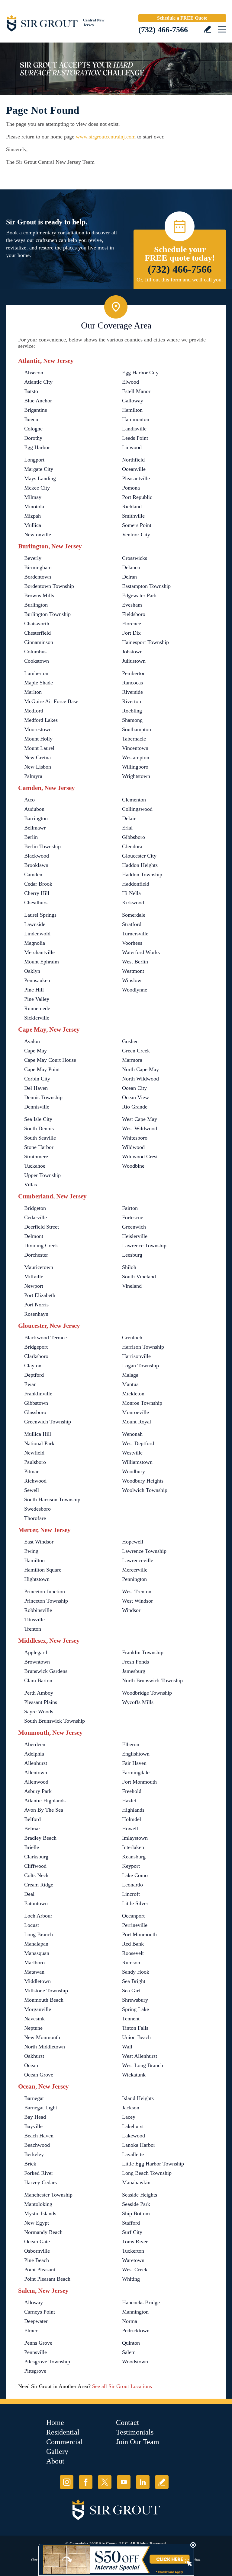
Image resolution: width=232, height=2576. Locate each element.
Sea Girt (131, 1991)
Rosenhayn (36, 1314)
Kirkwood (133, 903)
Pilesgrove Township (47, 2362)
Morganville (38, 2009)
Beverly (33, 558)
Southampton (137, 729)
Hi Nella (131, 893)
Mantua (130, 1384)
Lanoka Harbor (139, 2145)
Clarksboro (36, 1356)
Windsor (131, 1610)
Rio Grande (135, 1107)
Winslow (132, 980)
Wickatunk (134, 2075)
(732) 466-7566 (163, 30)
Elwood (130, 382)
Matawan (34, 1972)
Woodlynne (135, 990)
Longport (34, 460)
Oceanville (134, 469)
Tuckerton (133, 2251)
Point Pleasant (40, 2270)
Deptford (34, 1375)
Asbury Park (38, 1791)
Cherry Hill (37, 893)
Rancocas (132, 683)
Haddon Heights (140, 865)
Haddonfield (136, 884)
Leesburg (132, 1255)
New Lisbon (38, 767)
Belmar (32, 1829)
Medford (34, 711)
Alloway (34, 2302)
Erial (127, 828)
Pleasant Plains (41, 1702)
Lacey (129, 2117)
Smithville (133, 516)
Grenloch (132, 1337)
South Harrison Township (52, 1499)
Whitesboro (135, 1138)
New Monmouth (42, 2037)
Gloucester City (139, 856)
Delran (129, 577)
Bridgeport (36, 1347)
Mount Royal (137, 1422)
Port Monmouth (139, 1934)
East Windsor (39, 1542)
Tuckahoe (35, 1166)
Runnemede (37, 1008)
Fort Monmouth (139, 1782)
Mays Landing (40, 478)
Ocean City (134, 1088)
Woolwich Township (145, 1490)
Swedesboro (37, 1509)
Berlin (31, 837)
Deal (29, 1894)
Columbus (35, 652)
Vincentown (135, 748)
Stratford (132, 924)
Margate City (39, 469)
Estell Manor (136, 391)
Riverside (132, 692)
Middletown (37, 1981)
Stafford (131, 2223)
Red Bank (133, 1944)
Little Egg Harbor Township (153, 2164)
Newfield (34, 1453)
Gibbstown (36, 1403)
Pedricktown (136, 2330)
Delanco (131, 567)
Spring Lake (135, 2009)
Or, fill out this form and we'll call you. (180, 280)
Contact (127, 2422)
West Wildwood (140, 1128)
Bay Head (35, 2117)
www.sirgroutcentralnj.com (106, 137)
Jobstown (132, 652)
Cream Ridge (39, 1885)
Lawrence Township (144, 1245)
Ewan (30, 1384)
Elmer (31, 2330)
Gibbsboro (134, 837)
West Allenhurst (140, 2056)
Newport (34, 1286)
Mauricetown (39, 1267)
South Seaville (40, 1138)
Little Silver (135, 1903)
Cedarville (35, 1217)
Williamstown (137, 1462)
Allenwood (36, 1782)
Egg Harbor (37, 447)
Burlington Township (47, 614)
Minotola (34, 506)
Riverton (132, 701)
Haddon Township (142, 874)
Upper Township (42, 1175)
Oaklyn (32, 971)
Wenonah (132, 1434)
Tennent (131, 2019)
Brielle (32, 1847)
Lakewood (134, 2136)
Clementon (134, 800)
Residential (63, 2432)
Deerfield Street (42, 1227)
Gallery (57, 2451)
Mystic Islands (40, 2213)
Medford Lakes (41, 720)
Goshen (130, 1041)
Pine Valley (37, 999)
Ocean (31, 2065)
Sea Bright (134, 1981)
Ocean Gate (37, 2241)
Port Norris (36, 1305)
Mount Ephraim (42, 962)
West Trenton (137, 1591)
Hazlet (129, 1800)
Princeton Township (46, 1601)
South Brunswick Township (55, 1721)
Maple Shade (39, 683)
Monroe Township (142, 1403)
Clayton (33, 1366)
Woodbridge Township (147, 1693)
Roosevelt (133, 1953)
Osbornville (37, 2251)
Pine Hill (34, 990)
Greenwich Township (48, 1422)
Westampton (136, 757)
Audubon (34, 809)
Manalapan (36, 1944)
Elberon (131, 1744)
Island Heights (138, 2098)
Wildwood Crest (140, 1156)
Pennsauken (37, 980)
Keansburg (134, 1857)
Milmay (33, 497)
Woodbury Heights (143, 1481)
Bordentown (38, 577)
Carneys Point (40, 2312)
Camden (33, 874)
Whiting (131, 2279)
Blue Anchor (38, 401)
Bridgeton (35, 1208)
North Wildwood (140, 1079)
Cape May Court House (50, 1060)
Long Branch (39, 1934)
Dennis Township (43, 1097)
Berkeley (34, 2154)
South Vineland (139, 1277)
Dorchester (36, 1255)
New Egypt (37, 2223)
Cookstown (37, 661)
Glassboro (35, 1412)
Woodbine (133, 1166)
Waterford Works (141, 952)
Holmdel (132, 1819)
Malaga (130, 1375)
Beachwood (37, 2145)
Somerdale (134, 915)
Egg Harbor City (140, 373)
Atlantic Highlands (45, 1800)
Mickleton (133, 1394)
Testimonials (135, 2432)
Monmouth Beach (44, 2000)
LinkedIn (143, 2482)
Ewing (31, 1551)
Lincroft (131, 1894)
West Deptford (138, 1443)
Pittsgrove (35, 2371)
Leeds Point (135, 438)
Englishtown (136, 1754)
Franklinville (38, 1394)
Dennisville (37, 1107)
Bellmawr (35, 828)
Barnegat (34, 2098)
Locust (32, 1925)
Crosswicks (135, 558)
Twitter (105, 2482)
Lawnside (35, 924)
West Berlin (135, 962)
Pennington (134, 1579)
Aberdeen (35, 1744)
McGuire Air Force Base (51, 701)
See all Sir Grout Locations (122, 2386)
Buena (31, 419)
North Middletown (45, 2047)
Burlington (36, 605)
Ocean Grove (39, 2075)
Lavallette (133, 2154)
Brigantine (36, 410)
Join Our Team (138, 2442)
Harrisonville (136, 1356)
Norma (130, 2321)
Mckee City (37, 488)
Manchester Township (48, 2195)
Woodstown (135, 2362)
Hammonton (136, 419)
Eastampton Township (146, 586)
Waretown (133, 2260)
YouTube (124, 2482)
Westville (132, 1453)
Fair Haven (134, 1763)
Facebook (86, 2482)
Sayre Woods (39, 1712)
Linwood (132, 447)
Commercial (64, 2442)
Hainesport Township (145, 642)
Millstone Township (46, 1991)
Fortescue (133, 1217)
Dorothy (33, 438)
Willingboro (135, 767)
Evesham (132, 605)
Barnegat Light (41, 2108)
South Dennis (39, 1128)
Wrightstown (136, 776)
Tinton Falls (135, 2028)
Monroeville (135, 1412)
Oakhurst (34, 2056)
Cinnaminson (39, 642)
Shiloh (129, 1267)
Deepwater (36, 2321)
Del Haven (36, 1088)
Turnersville (135, 934)
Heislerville (135, 1236)
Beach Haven (39, 2136)
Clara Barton (38, 1680)
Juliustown (134, 661)
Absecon (34, 373)
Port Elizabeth (40, 1295)
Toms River (135, 2241)
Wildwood (133, 1147)
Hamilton (132, 410)
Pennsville (35, 2352)
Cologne (33, 429)
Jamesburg (134, 1671)
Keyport (131, 1866)
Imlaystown (135, 1838)
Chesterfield (37, 633)
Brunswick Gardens (46, 1671)
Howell (130, 1829)
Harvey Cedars (40, 2182)
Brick (30, 2164)
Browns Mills (39, 595)
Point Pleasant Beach (47, 2279)
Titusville (34, 1620)
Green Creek (136, 1051)
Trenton (33, 1629)
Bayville (33, 2126)
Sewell (32, 1490)
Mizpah (32, 516)
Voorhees (132, 943)
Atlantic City (38, 382)
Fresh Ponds (135, 1662)
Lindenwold (37, 934)
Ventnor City (136, 535)
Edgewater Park (139, 595)
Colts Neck (36, 1875)
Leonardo (132, 1885)
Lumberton (36, 673)
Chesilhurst (37, 903)
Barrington (36, 818)
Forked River (39, 2173)
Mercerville (135, 1570)
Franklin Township (143, 1652)
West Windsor (137, 1601)
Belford (32, 1819)
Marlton (33, 692)
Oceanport (133, 1916)
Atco (29, 800)
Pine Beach (37, 2260)
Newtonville (38, 535)
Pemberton (134, 673)
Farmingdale (136, 1772)
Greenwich (134, 1227)
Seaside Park (136, 2204)
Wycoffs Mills (138, 1702)
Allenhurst (36, 1763)
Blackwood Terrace (45, 1337)
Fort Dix (131, 633)
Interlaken (133, 1847)
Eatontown (36, 1903)
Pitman (32, 1471)
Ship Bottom (136, 2213)
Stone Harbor (39, 1147)
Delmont (34, 1236)
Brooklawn (36, 865)
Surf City (132, 2232)
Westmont (133, 971)
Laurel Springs (40, 915)
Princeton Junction (45, 1591)
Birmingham (38, 567)
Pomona (131, 488)
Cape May (35, 1051)
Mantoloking (38, 2204)
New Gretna (37, 757)
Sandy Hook (136, 1972)
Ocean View (135, 1097)
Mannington (135, 2312)
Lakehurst (133, 2126)
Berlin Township (42, 846)
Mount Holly (38, 739)
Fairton (130, 1208)
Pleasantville (136, 478)
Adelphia (34, 1754)
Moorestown (38, 729)
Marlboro (34, 1962)
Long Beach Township (147, 2173)
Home (55, 2422)
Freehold (132, 1791)
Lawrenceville (138, 1560)
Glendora (132, 846)
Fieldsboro (134, 614)
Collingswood (137, 809)
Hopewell (133, 1542)
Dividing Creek (41, 1245)
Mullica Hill (38, 1434)
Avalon (32, 1041)
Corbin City (37, 1079)
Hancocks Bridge (141, 2302)
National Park (39, 1443)
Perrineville (135, 1925)
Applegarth (36, 1652)
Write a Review (207, 29)
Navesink (34, 2019)
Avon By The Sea (44, 1810)
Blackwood (37, 856)
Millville (34, 1277)
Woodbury (134, 1471)
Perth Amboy (39, 1693)
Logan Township (140, 1366)
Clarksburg (36, 1857)
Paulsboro (35, 1462)
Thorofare (35, 1518)
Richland (132, 506)
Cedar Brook (38, 884)
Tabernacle (134, 739)
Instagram (67, 2482)
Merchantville (39, 952)
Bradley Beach (40, 1838)
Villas (31, 1185)
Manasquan (37, 1953)
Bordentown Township (49, 586)
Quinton (131, 2343)
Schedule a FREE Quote (182, 18)
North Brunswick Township (152, 1680)
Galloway (133, 401)
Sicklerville (37, 1018)
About (55, 2461)
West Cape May (140, 1119)
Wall (127, 2047)
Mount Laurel (39, 748)
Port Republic (137, 497)
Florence (132, 623)
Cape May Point (42, 1069)
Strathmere (36, 1156)
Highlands (133, 1810)
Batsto (31, 391)
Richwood (35, 1481)
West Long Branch (143, 2065)
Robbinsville (38, 1610)
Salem (129, 2352)
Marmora (132, 1060)
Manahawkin (136, 2182)
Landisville (134, 429)
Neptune (33, 2028)
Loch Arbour (38, 1916)
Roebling (132, 711)
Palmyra (33, 776)
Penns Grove (38, 2343)
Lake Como (135, 1875)
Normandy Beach (43, 2232)
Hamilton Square (43, 1570)
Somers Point (137, 525)
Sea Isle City (38, 1119)
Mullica (33, 525)
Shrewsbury (135, 2000)
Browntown (37, 1662)
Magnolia (35, 943)
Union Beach (136, 2037)
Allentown (36, 1772)
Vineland (132, 1286)
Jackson (131, 2108)
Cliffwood (35, 1866)
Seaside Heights (140, 2195)
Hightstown (37, 1579)
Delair (129, 818)
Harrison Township (143, 1347)
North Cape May (140, 1069)
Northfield (133, 460)
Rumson (131, 1962)
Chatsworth (37, 623)
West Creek (135, 2270)
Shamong (132, 720)
